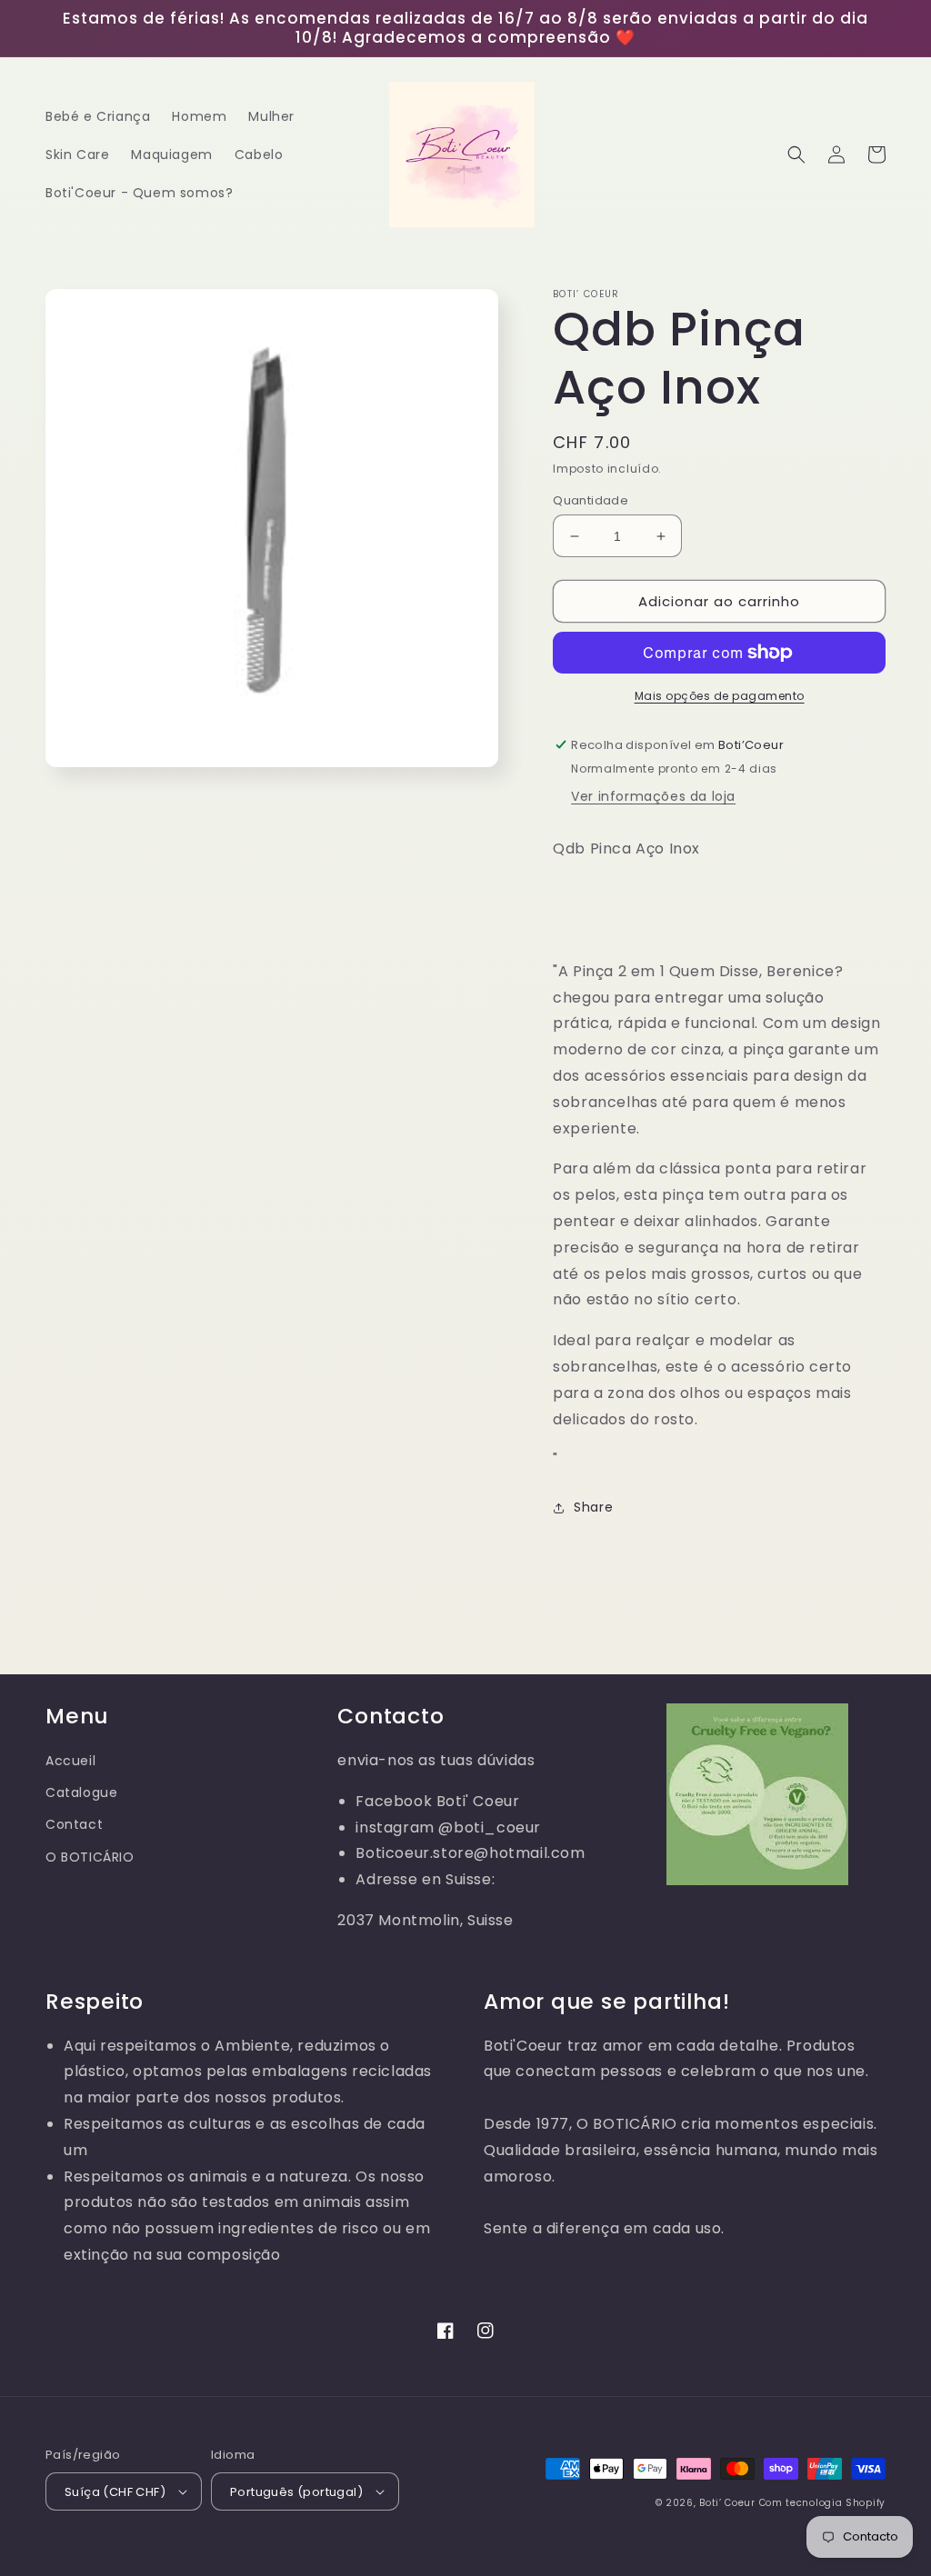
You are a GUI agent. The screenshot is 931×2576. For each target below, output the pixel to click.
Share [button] (593, 1507)
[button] (796, 155)
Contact (74, 1824)
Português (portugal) (296, 2492)
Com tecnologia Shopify (822, 2503)
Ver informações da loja (653, 796)
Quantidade (591, 500)
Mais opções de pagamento (720, 696)
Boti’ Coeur (729, 2503)
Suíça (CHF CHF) (115, 2492)
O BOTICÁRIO (90, 1857)
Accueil (70, 1761)
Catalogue (81, 1792)
